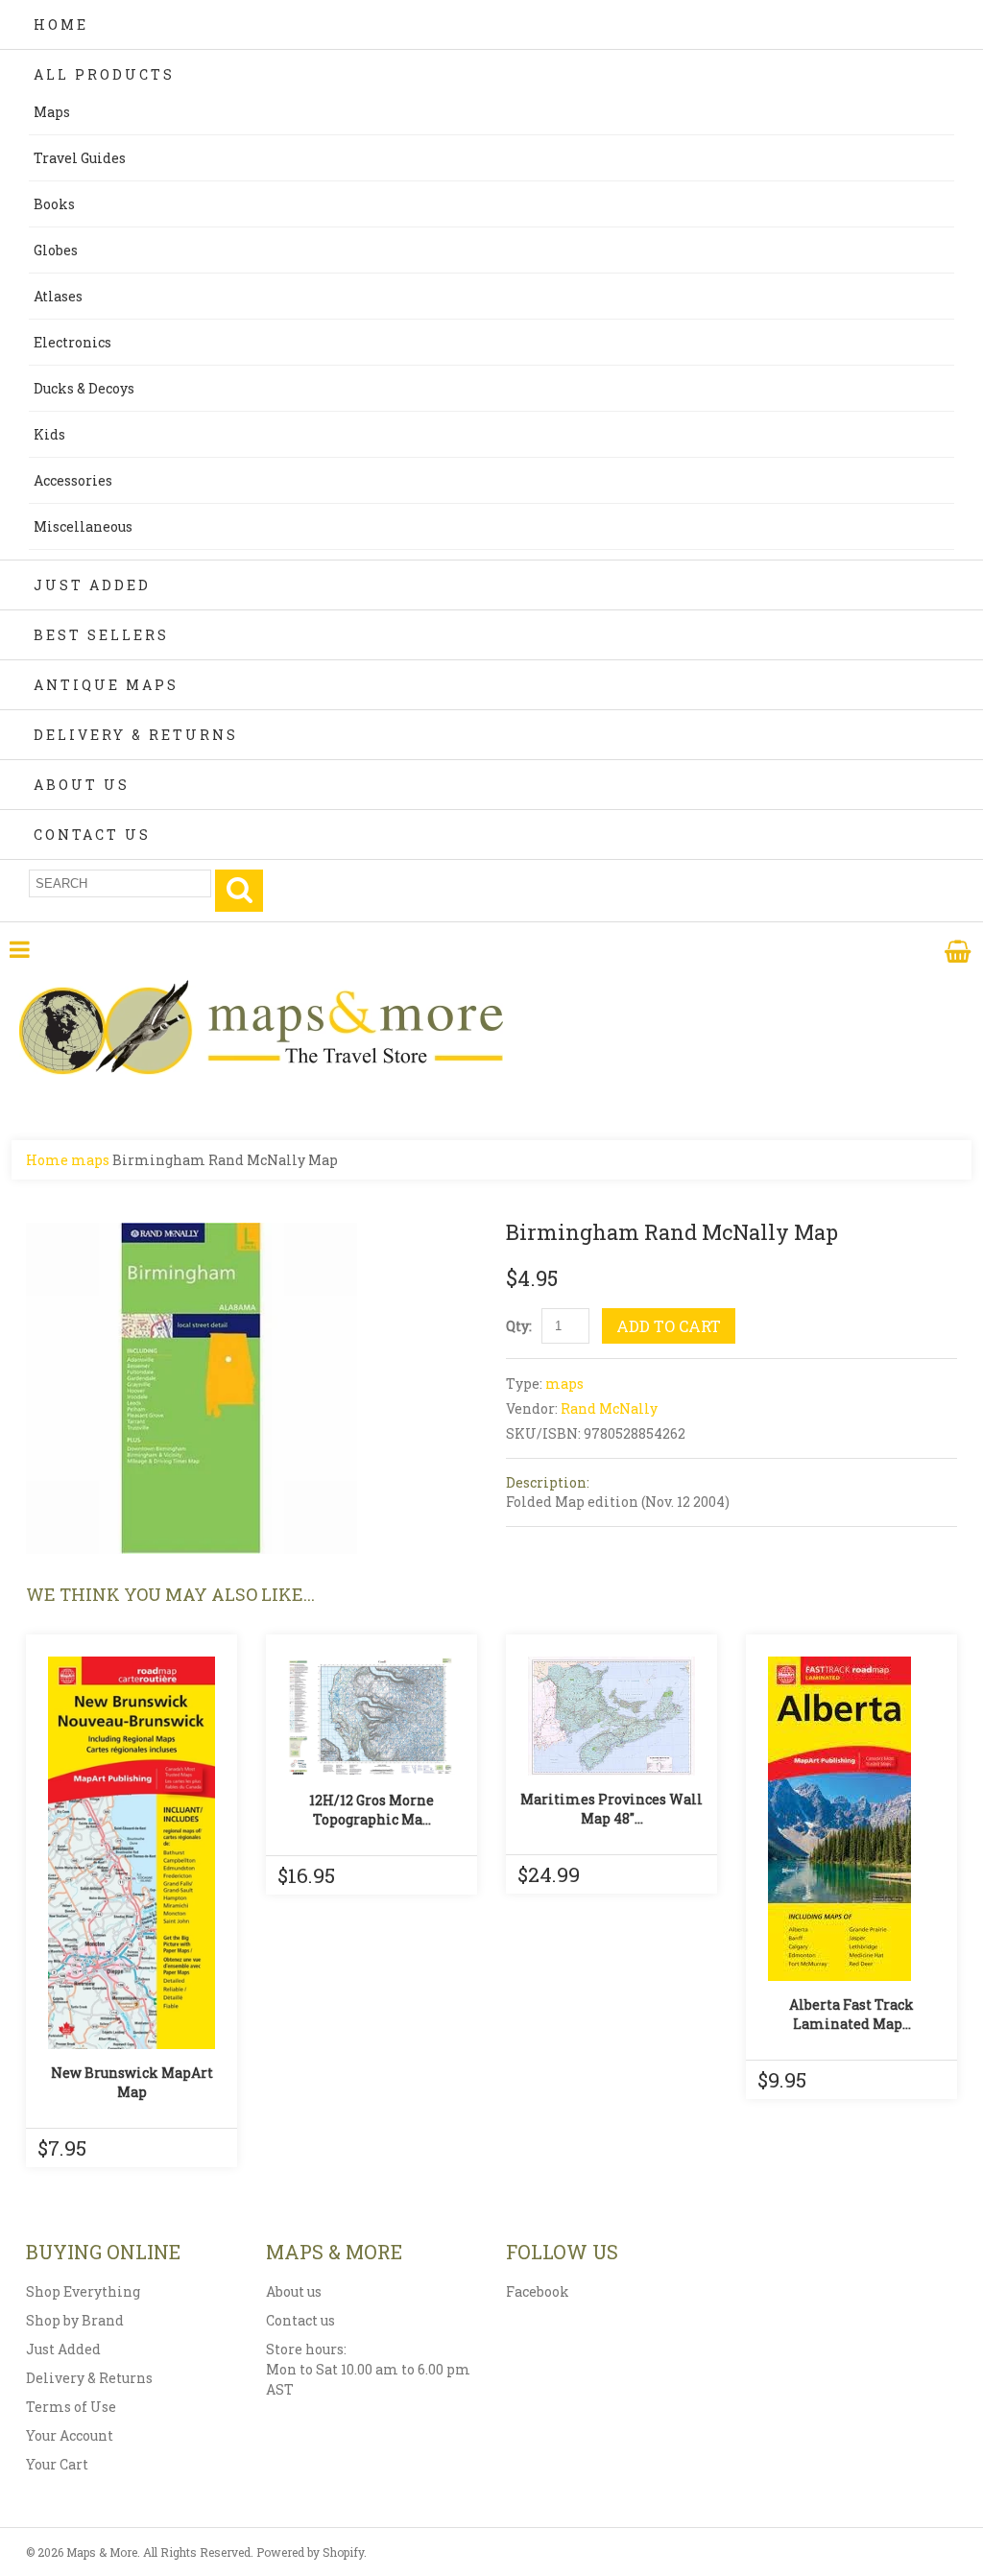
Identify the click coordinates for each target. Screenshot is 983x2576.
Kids (49, 434)
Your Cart (57, 2464)
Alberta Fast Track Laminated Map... (851, 2014)
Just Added (92, 585)
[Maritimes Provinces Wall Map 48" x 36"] (611, 1716)
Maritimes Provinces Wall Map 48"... (611, 1809)
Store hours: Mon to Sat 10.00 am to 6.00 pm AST (368, 2369)
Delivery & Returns (136, 735)
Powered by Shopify (310, 2552)
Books (54, 204)
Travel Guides (80, 158)
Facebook (538, 2291)
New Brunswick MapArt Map (132, 2082)
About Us (82, 785)
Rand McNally (609, 1408)
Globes (56, 250)
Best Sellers (101, 635)
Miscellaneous (83, 526)
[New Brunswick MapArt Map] (132, 1853)
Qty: (519, 1326)
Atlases (58, 296)
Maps (52, 112)
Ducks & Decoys (84, 388)
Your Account (70, 2435)
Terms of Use (71, 2407)
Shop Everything (83, 2291)
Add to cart (669, 1326)
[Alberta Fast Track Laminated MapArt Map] (851, 1819)
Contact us (300, 2320)
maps (90, 1160)
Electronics (72, 342)
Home (61, 24)
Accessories (73, 480)
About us (294, 2291)
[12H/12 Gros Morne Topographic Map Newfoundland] (372, 1717)
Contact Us (92, 835)
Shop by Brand (75, 2320)
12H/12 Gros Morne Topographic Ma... (372, 1810)
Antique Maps (106, 685)
